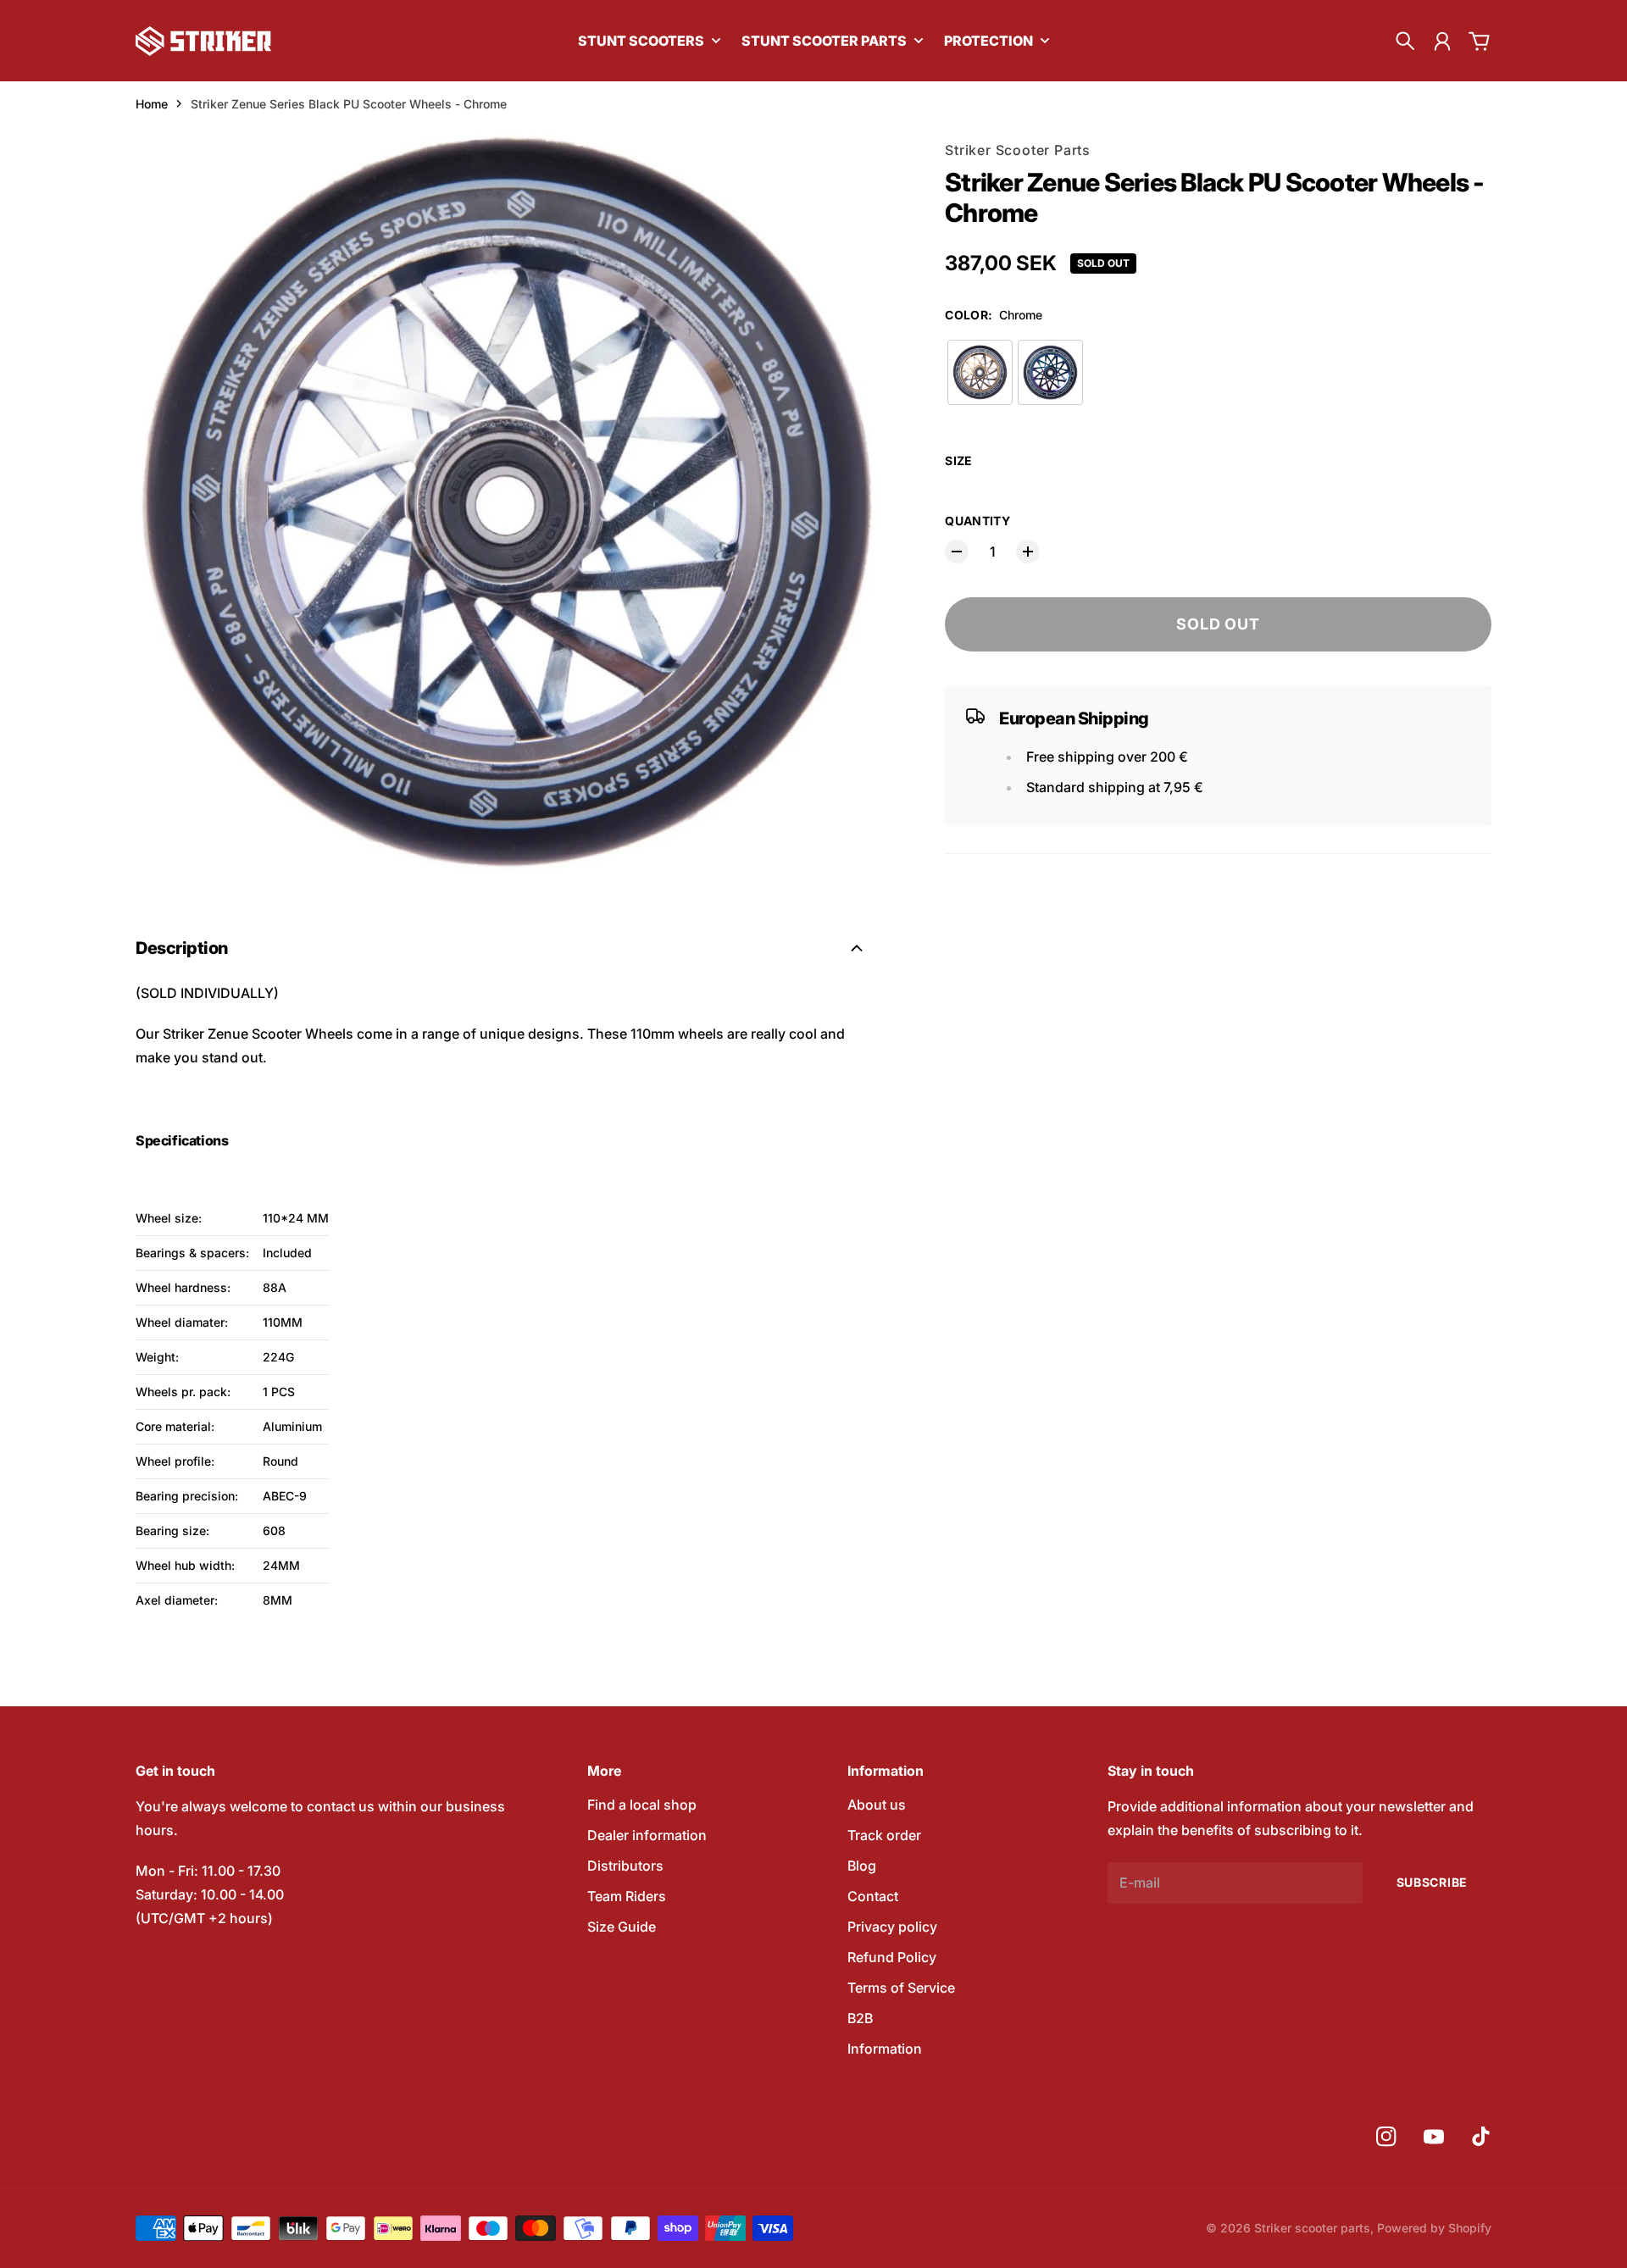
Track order (884, 1835)
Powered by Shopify (1434, 2228)
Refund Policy (892, 1957)
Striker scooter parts (1312, 2228)
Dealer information (647, 1835)
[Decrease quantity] (957, 552)
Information (885, 2049)
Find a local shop (642, 1805)
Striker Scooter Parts (1018, 150)
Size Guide (622, 1927)
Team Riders (627, 1896)
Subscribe (1432, 1882)
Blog (862, 1866)
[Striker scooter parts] (203, 41)
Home (152, 104)
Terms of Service (901, 1988)
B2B (860, 2018)
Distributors (625, 1866)
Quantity (977, 521)
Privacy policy (892, 1927)
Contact (873, 1896)
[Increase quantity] (1028, 552)
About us (877, 1805)
